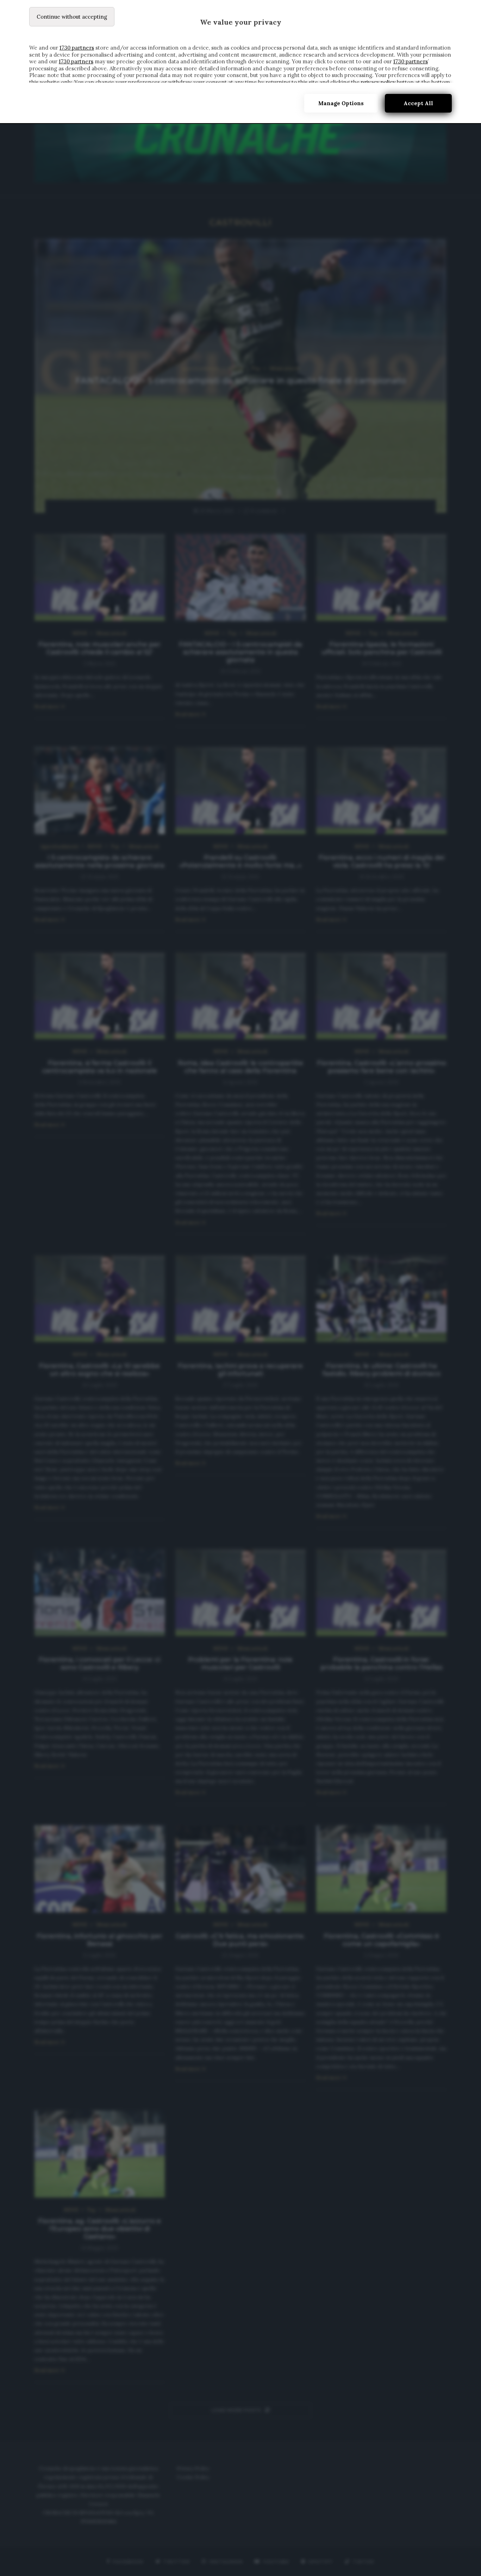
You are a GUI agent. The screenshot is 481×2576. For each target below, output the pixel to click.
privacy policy (378, 82)
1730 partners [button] (77, 48)
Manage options (341, 103)
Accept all (418, 103)
